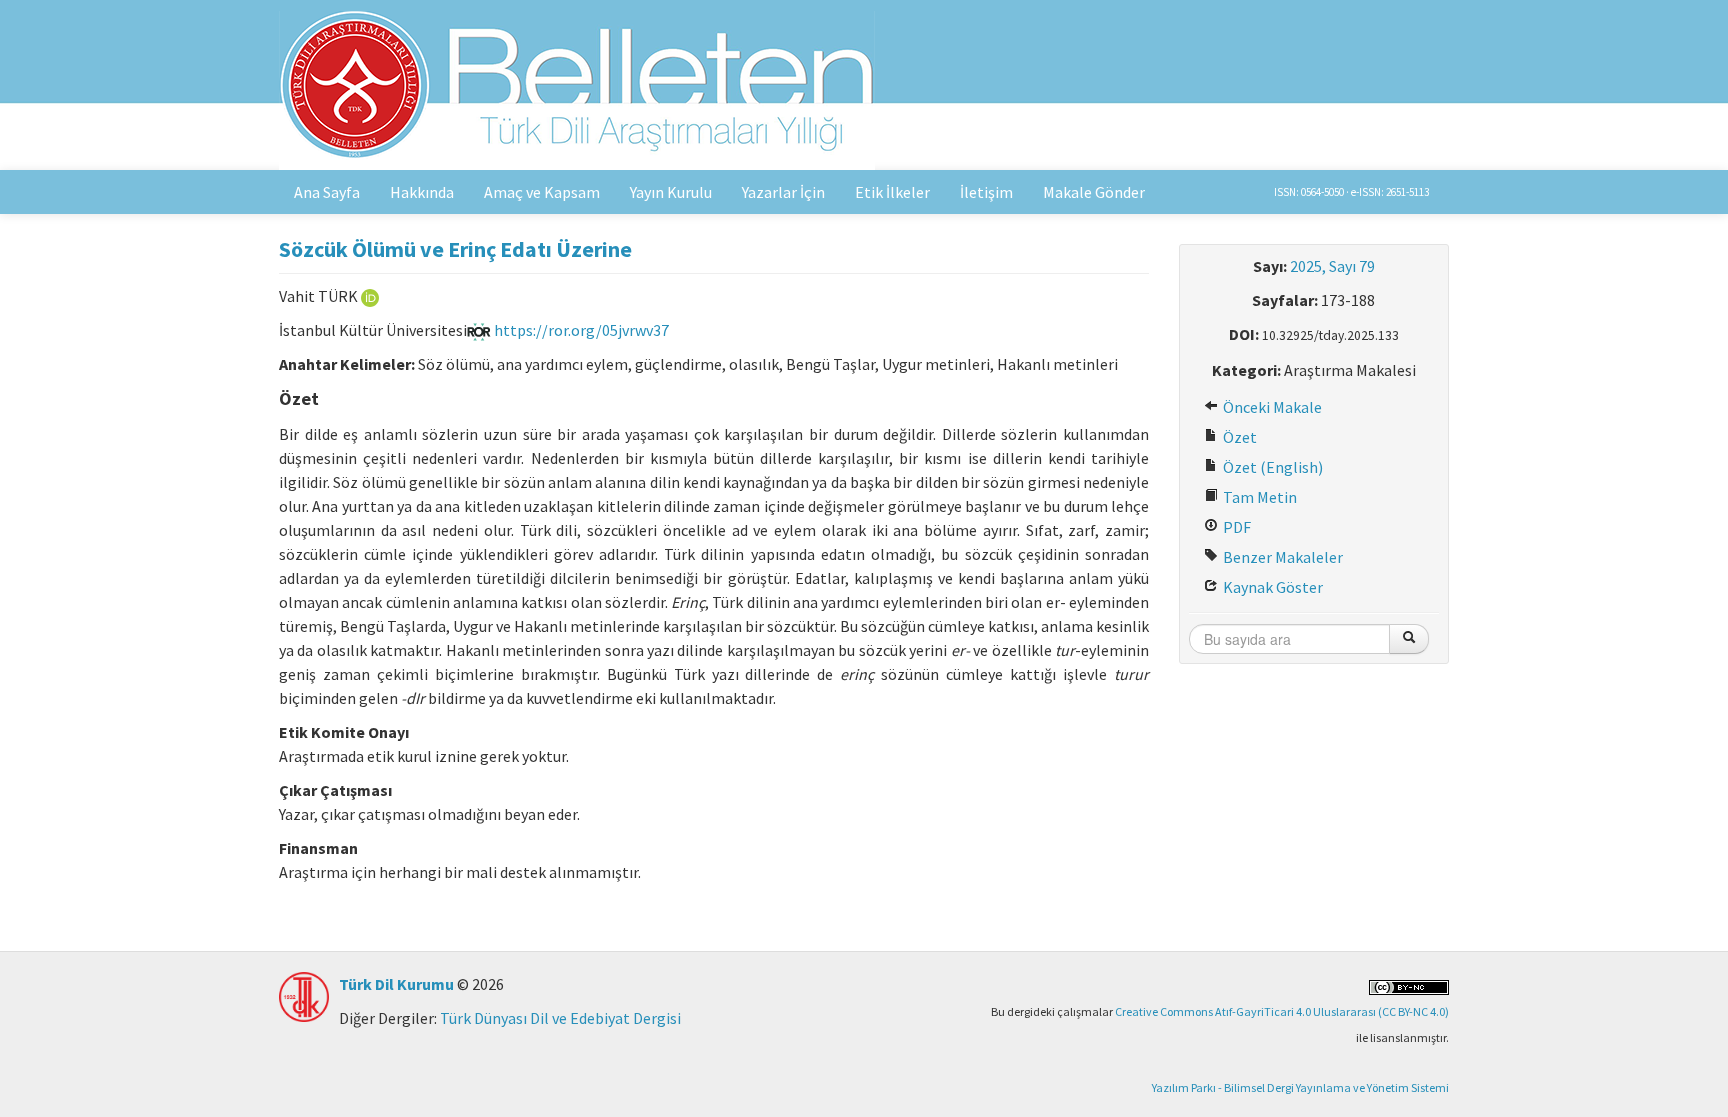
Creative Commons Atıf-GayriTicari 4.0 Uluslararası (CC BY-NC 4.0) (1282, 1011)
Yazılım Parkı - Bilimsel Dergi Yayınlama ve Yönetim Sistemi (1300, 1087)
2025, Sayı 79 (1332, 266)
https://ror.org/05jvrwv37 (580, 330)
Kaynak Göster (1271, 587)
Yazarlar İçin (783, 192)
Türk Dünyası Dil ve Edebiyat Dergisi (560, 1018)
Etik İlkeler (892, 192)
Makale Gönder (1094, 192)
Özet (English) (1271, 467)
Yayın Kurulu (671, 192)
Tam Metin (1258, 497)
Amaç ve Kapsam (542, 192)
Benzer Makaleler (1281, 557)
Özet (1238, 437)
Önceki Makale (1271, 407)
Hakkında (422, 192)
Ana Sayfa (327, 192)
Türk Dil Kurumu (396, 984)
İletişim (986, 192)
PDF (1235, 527)
